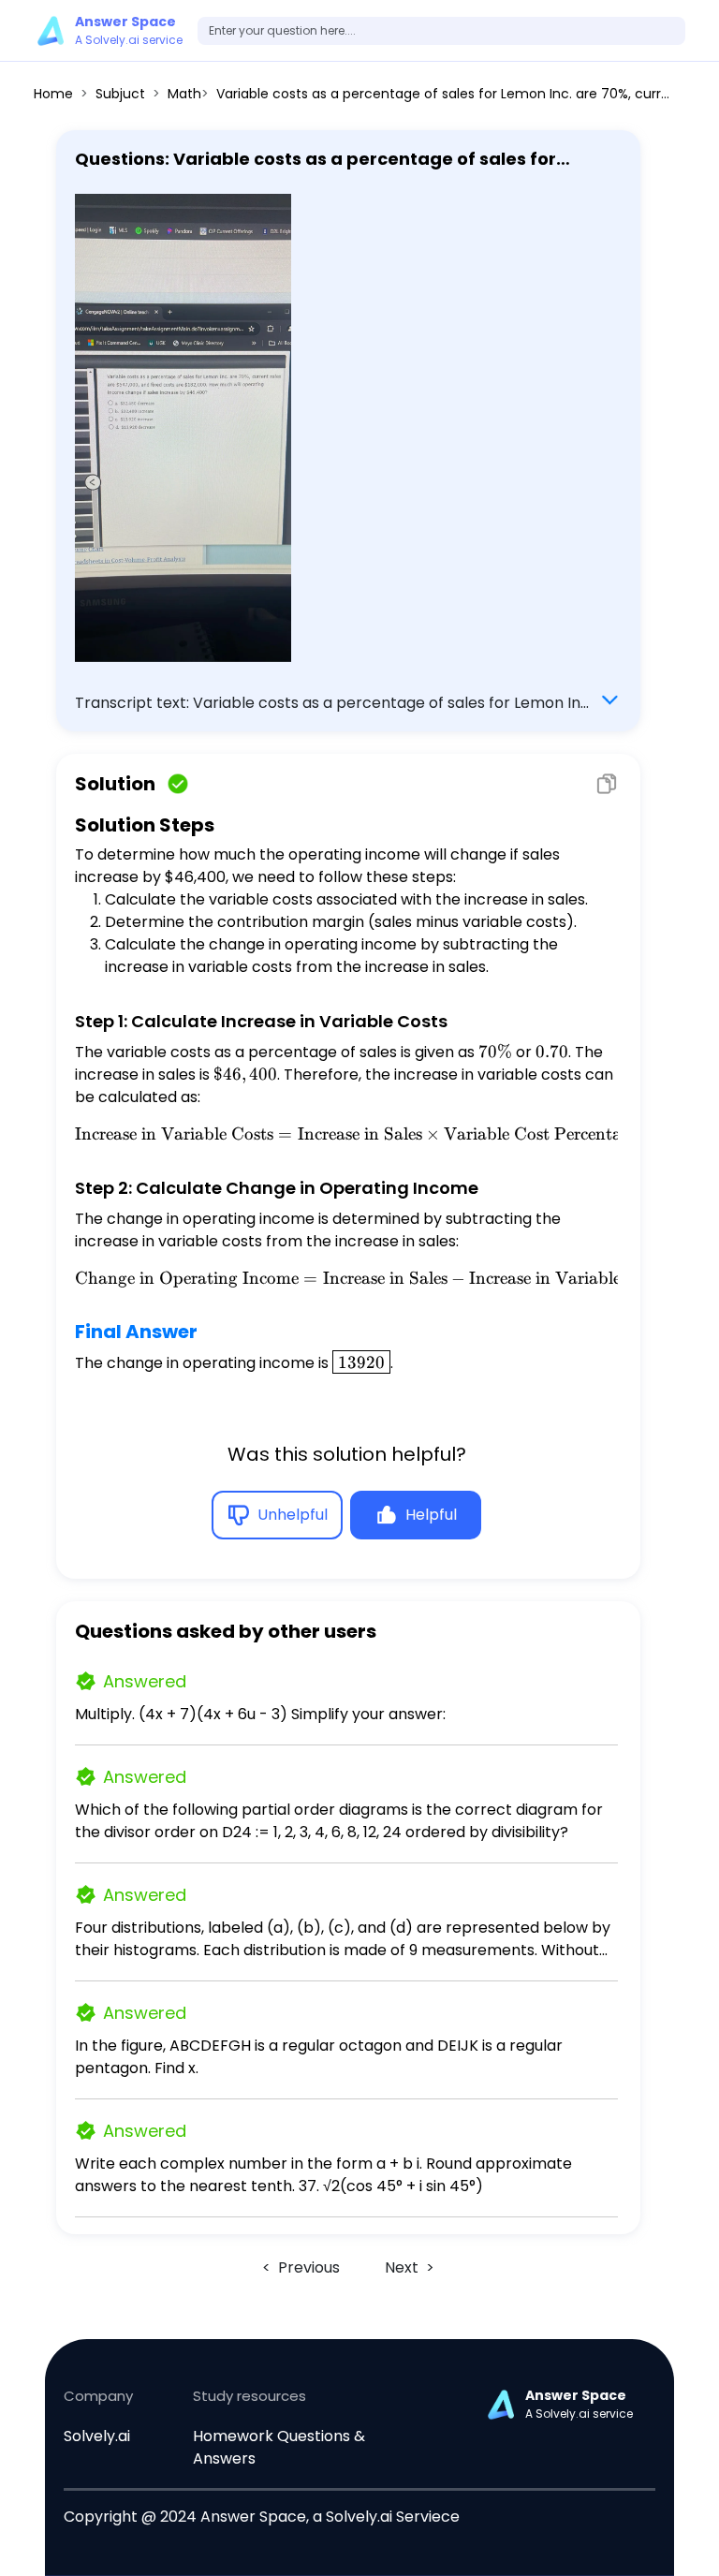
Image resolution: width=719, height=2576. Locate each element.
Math (184, 94)
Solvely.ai (97, 2436)
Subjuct (120, 94)
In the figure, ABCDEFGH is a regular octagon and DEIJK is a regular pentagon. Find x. (319, 2057)
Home (53, 94)
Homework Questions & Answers (279, 2447)
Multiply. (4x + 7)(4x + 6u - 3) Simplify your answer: (260, 1714)
